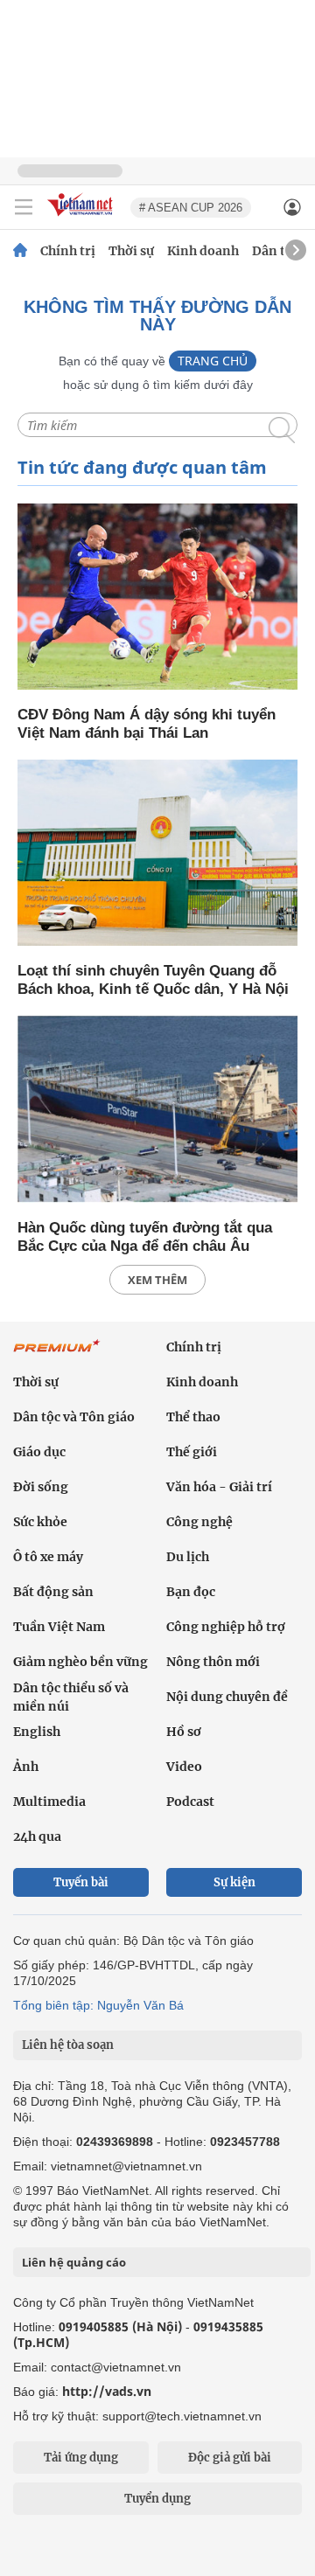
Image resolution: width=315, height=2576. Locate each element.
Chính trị (68, 251)
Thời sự (131, 251)
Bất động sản (53, 1592)
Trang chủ (213, 361)
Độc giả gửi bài (230, 2458)
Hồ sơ (184, 1732)
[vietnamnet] (82, 217)
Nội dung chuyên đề (227, 1697)
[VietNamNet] (20, 251)
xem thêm (157, 1280)
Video (184, 1767)
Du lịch (188, 1557)
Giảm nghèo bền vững (80, 1662)
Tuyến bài (81, 1882)
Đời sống (41, 1487)
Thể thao (193, 1417)
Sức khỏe (40, 1522)
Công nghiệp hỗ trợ (226, 1627)
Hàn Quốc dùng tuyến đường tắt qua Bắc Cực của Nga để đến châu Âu (145, 1237)
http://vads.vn (107, 2391)
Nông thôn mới (213, 1662)
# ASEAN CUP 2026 (191, 208)
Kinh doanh (203, 251)
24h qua (37, 1837)
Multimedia (49, 1802)
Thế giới (192, 1452)
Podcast (190, 1802)
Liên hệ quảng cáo (74, 2262)
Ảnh (26, 1767)
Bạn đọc (191, 1592)
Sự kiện (234, 1882)
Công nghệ (199, 1522)
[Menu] (24, 207)
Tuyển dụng (157, 2499)
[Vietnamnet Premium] (57, 1355)
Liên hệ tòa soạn (68, 2045)
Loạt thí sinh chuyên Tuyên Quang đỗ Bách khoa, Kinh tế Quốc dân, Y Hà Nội (153, 980)
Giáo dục (39, 1452)
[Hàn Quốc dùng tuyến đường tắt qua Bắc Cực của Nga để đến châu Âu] (157, 1111)
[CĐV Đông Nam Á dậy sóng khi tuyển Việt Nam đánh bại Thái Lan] (157, 598)
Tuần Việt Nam (59, 1627)
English (37, 1732)
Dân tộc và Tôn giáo (74, 1417)
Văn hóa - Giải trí (219, 1487)
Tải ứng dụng (81, 2458)
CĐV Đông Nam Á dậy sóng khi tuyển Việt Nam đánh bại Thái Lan (147, 724)
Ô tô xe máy (48, 1557)
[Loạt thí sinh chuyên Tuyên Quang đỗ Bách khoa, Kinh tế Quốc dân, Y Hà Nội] (157, 854)
